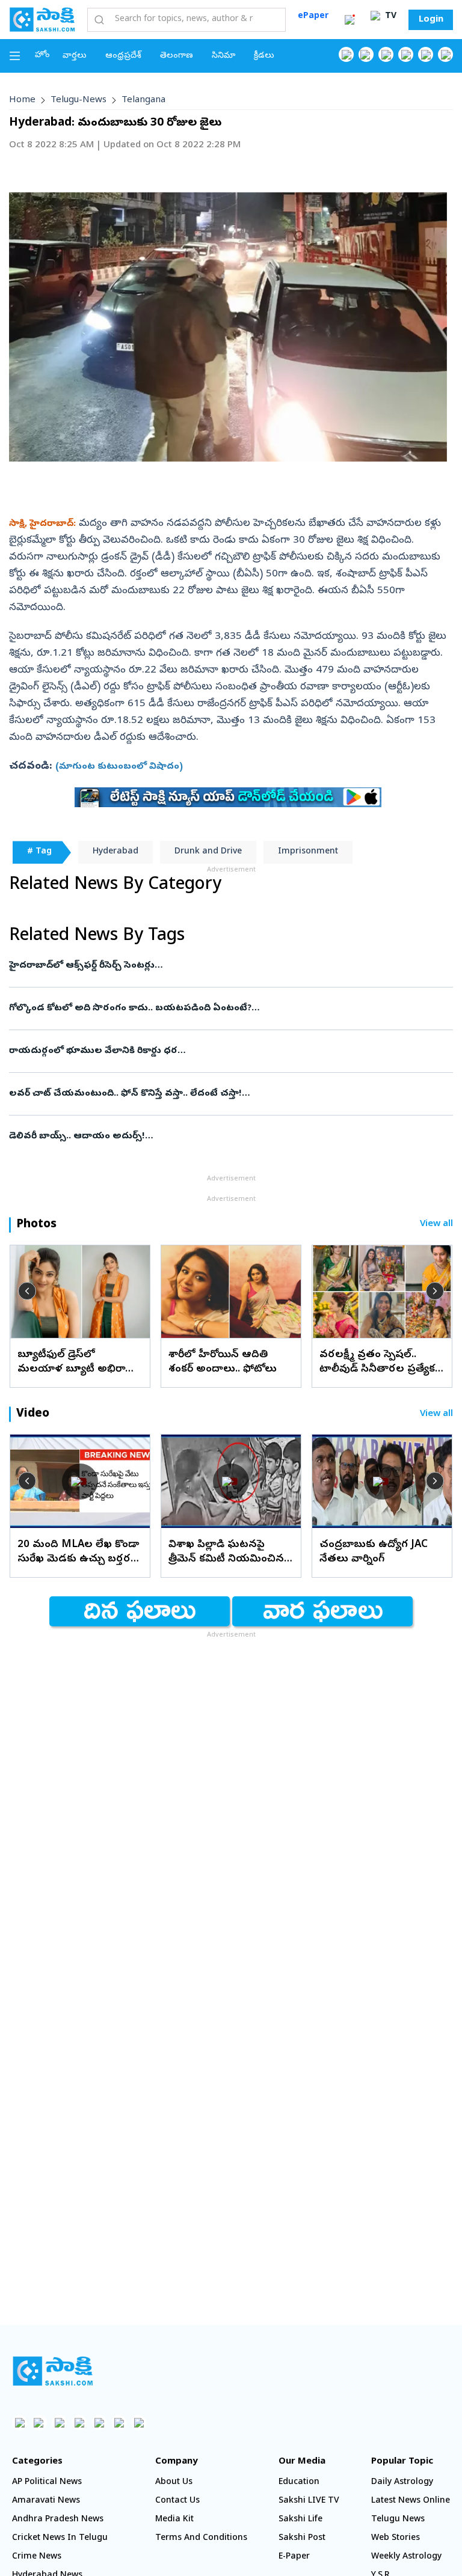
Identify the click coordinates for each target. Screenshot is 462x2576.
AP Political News (47, 2483)
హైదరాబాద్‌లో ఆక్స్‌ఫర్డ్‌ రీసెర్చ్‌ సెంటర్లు (219, 966)
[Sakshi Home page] (42, 19)
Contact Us (177, 2501)
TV (390, 17)
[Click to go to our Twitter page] (386, 54)
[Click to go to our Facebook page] (346, 54)
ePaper (313, 17)
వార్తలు (75, 56)
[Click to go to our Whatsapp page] (366, 54)
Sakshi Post (302, 2538)
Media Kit (174, 2520)
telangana (143, 100)
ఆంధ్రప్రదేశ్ (123, 56)
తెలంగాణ (177, 56)
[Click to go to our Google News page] (445, 54)
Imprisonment (308, 852)
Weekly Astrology (406, 2557)
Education (299, 2483)
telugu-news (79, 100)
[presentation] (27, 1291)
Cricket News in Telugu (60, 2538)
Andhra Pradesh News (58, 2520)
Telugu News (398, 2520)
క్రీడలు (264, 56)
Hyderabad (115, 852)
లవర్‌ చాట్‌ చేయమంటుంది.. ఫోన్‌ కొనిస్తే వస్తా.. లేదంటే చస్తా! (229, 1094)
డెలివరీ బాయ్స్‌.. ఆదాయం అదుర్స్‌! (227, 1137)
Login (431, 20)
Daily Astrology (402, 2483)
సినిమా (223, 56)
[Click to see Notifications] (350, 20)
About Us (174, 2483)
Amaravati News (46, 2501)
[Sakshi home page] (53, 2371)
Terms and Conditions (201, 2538)
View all (436, 1225)
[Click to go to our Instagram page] (406, 54)
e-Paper (294, 2557)
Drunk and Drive (208, 852)
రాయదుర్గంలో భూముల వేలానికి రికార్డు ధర (218, 1051)
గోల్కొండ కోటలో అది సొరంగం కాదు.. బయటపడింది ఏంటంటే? (207, 1009)
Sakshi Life (300, 2520)
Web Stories (396, 2538)
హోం (42, 56)
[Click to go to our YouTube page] (426, 54)
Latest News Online (411, 2501)
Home (22, 100)
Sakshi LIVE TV (309, 2501)
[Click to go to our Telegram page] (119, 2422)
